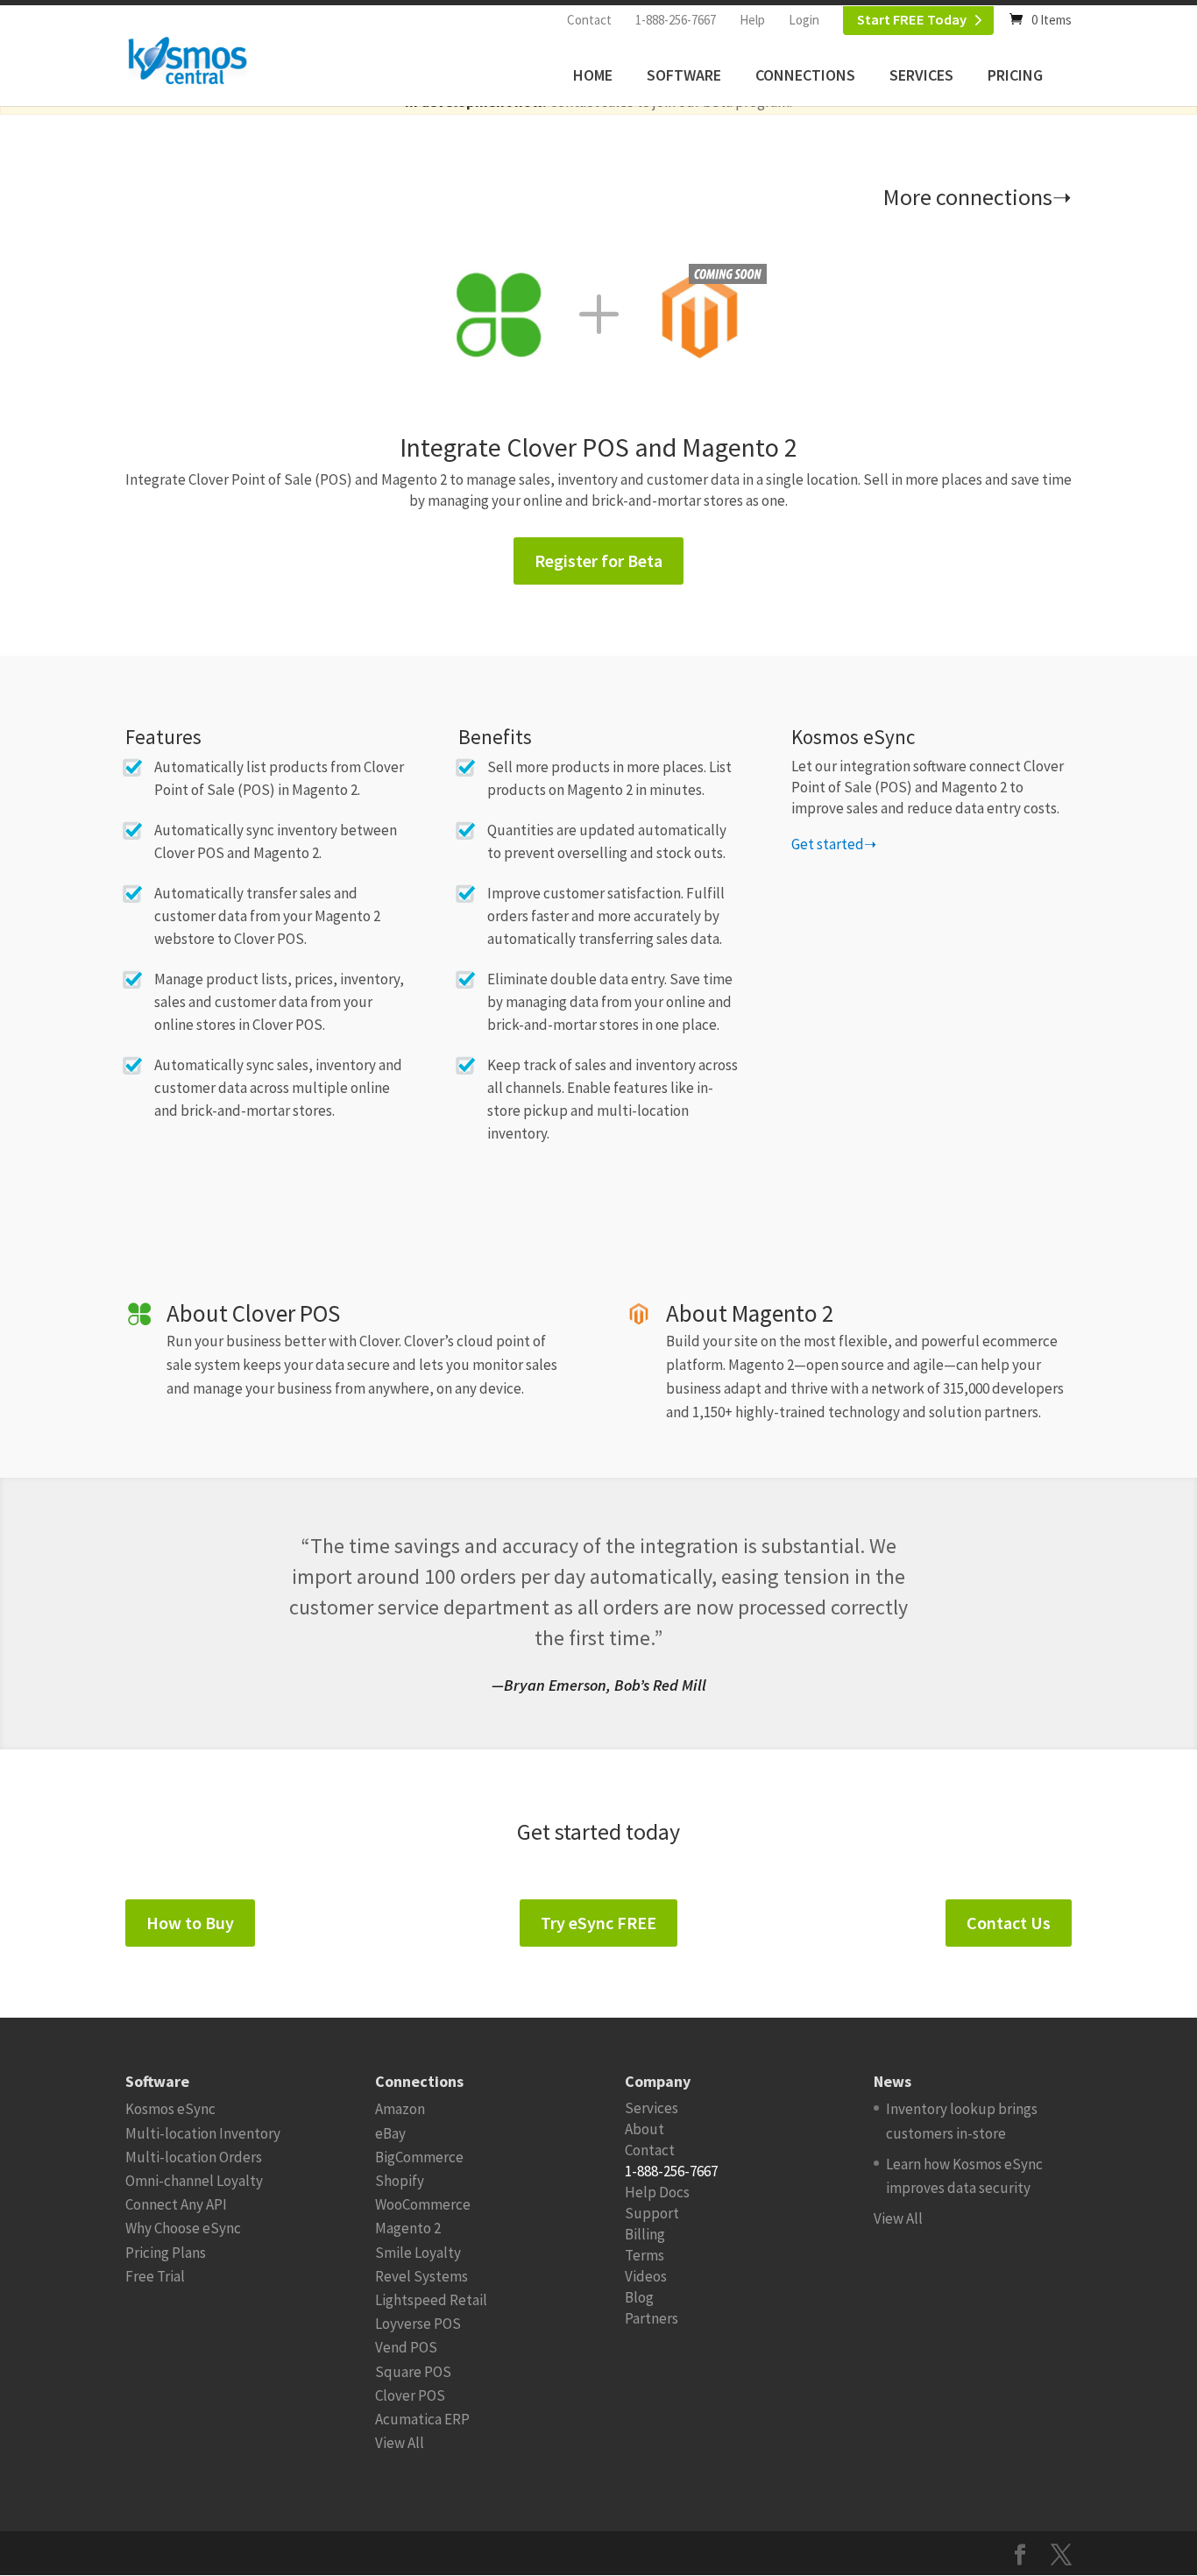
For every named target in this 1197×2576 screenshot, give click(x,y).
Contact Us (1009, 1923)
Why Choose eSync (183, 2228)
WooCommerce (423, 2204)
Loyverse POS (418, 2324)
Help (752, 20)
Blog (639, 2297)
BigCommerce (419, 2157)
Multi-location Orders (194, 2157)
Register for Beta (598, 561)
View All (400, 2443)
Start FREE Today (912, 20)
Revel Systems (421, 2276)
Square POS (413, 2372)
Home (593, 75)
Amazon (400, 2109)
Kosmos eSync (170, 2109)
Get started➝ (834, 844)
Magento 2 (408, 2228)
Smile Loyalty (418, 2253)
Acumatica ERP (422, 2419)
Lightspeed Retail (431, 2300)
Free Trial (155, 2276)
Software (684, 75)
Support (652, 2213)
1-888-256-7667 (676, 20)
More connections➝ (977, 197)
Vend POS (406, 2347)
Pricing (1015, 75)
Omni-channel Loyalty (194, 2181)
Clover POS (410, 2395)
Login (804, 20)
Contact (589, 20)
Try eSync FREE (598, 1923)
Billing (645, 2234)
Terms (645, 2255)
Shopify (400, 2181)
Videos (646, 2276)
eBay (390, 2133)
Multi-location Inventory (203, 2133)
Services (921, 75)
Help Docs (657, 2192)
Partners (652, 2318)
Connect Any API (176, 2204)
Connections (805, 75)
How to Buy (190, 1923)
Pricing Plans (166, 2253)
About (645, 2129)
